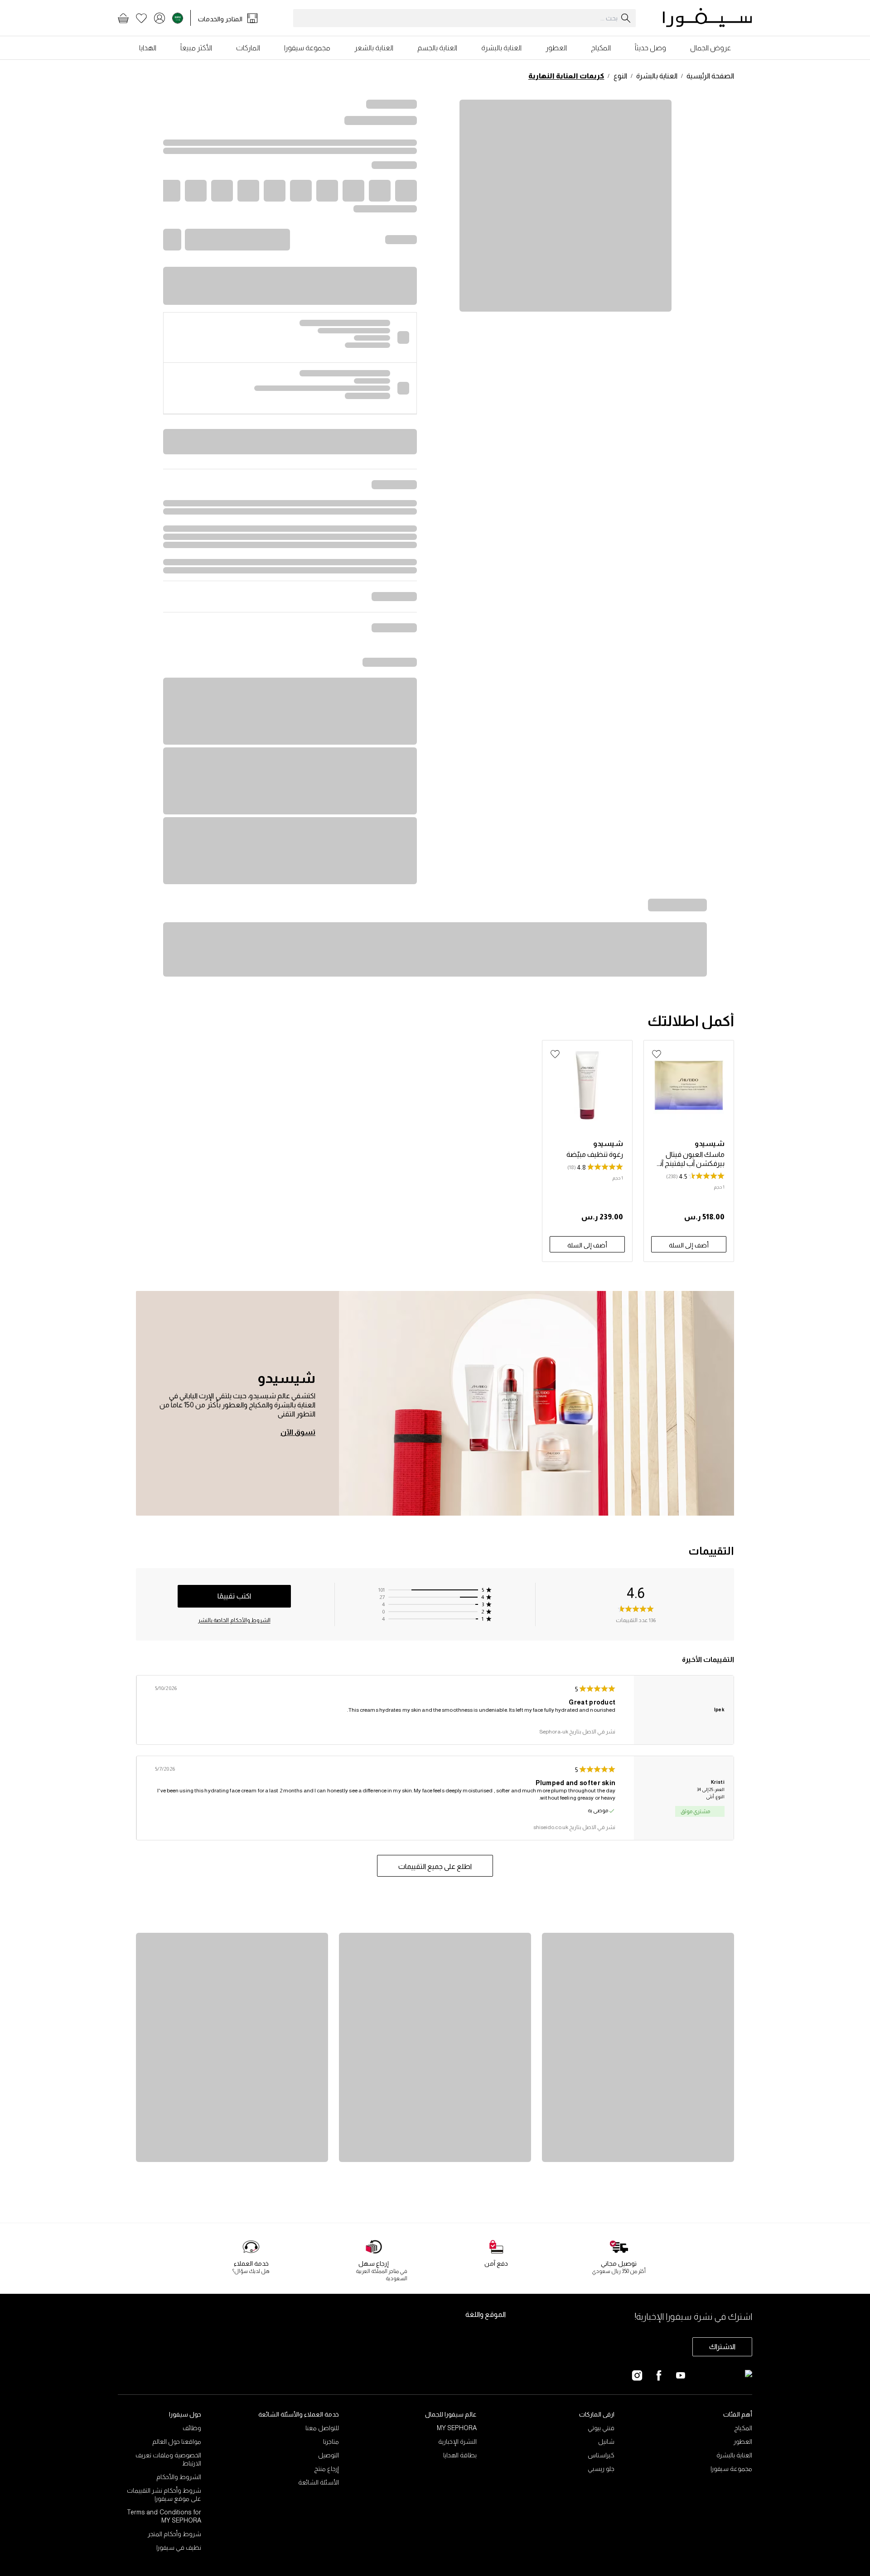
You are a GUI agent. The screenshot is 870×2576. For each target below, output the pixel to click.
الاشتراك (722, 2347)
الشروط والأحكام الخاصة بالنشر (234, 1620)
